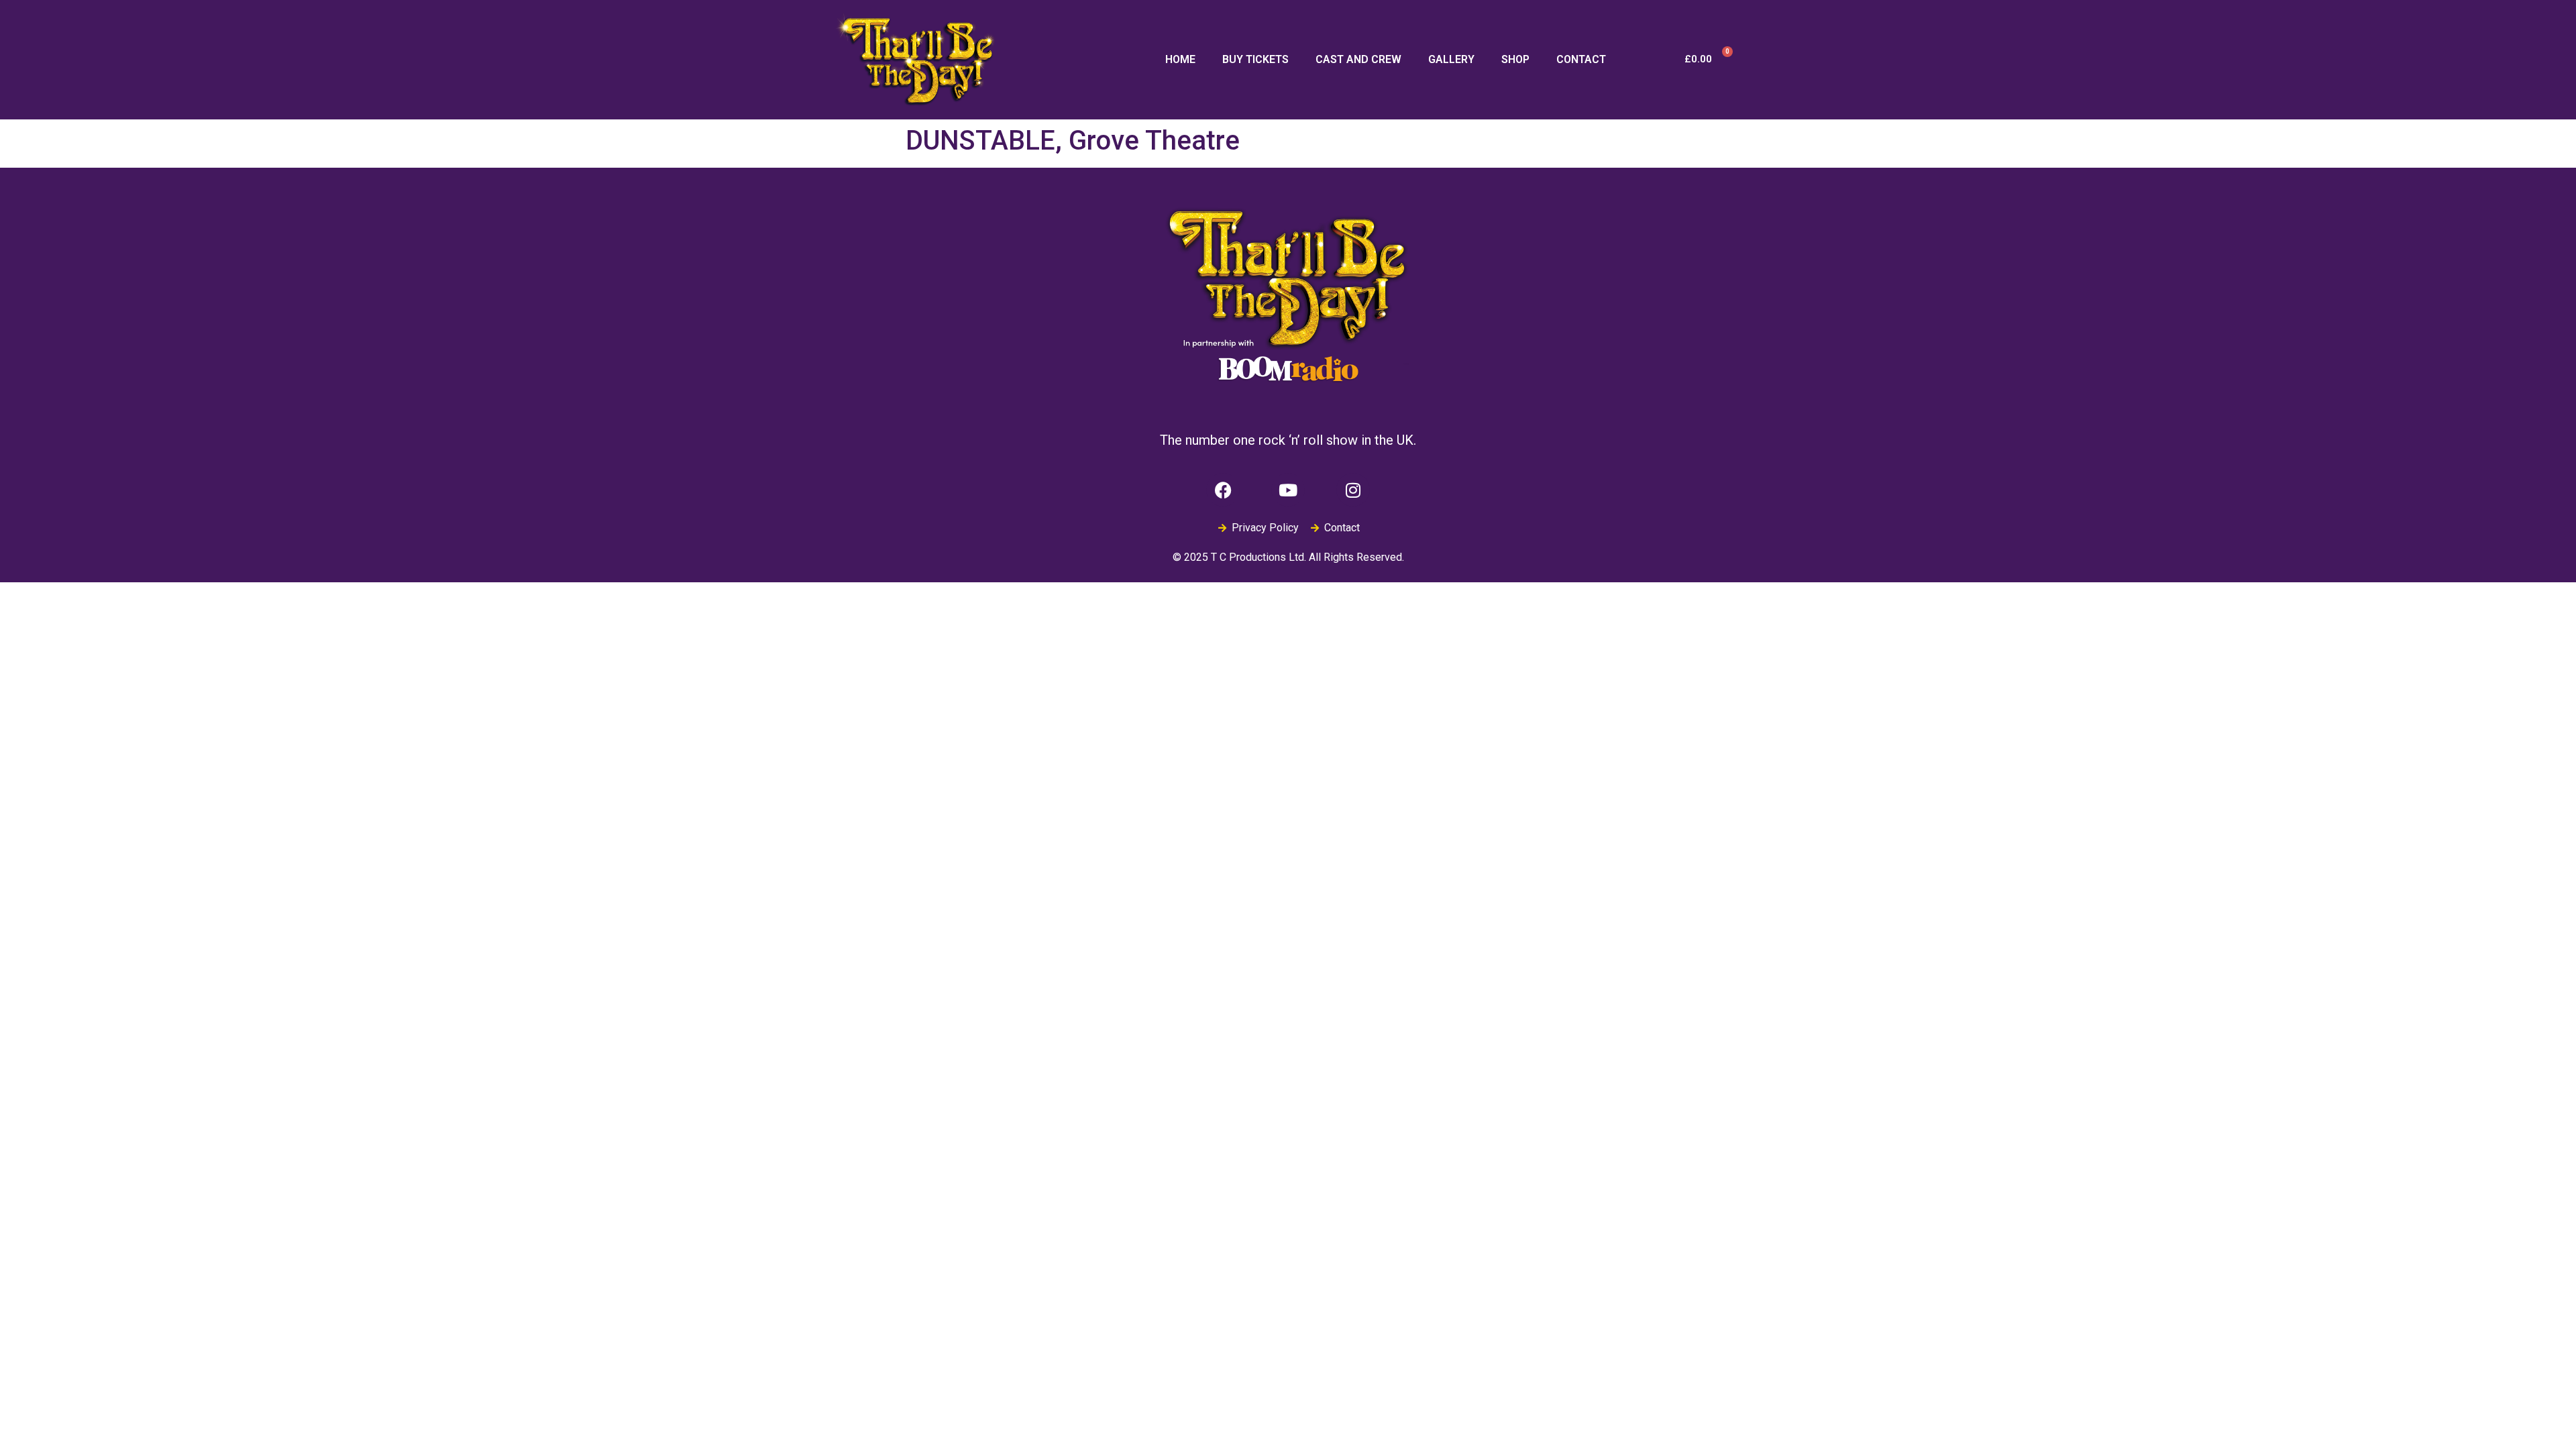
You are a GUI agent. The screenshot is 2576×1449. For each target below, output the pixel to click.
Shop (1515, 59)
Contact (1581, 59)
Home (1180, 59)
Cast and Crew (1358, 59)
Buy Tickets (1255, 59)
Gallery (1451, 59)
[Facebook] (1223, 490)
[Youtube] (1288, 490)
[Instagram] (1353, 490)
